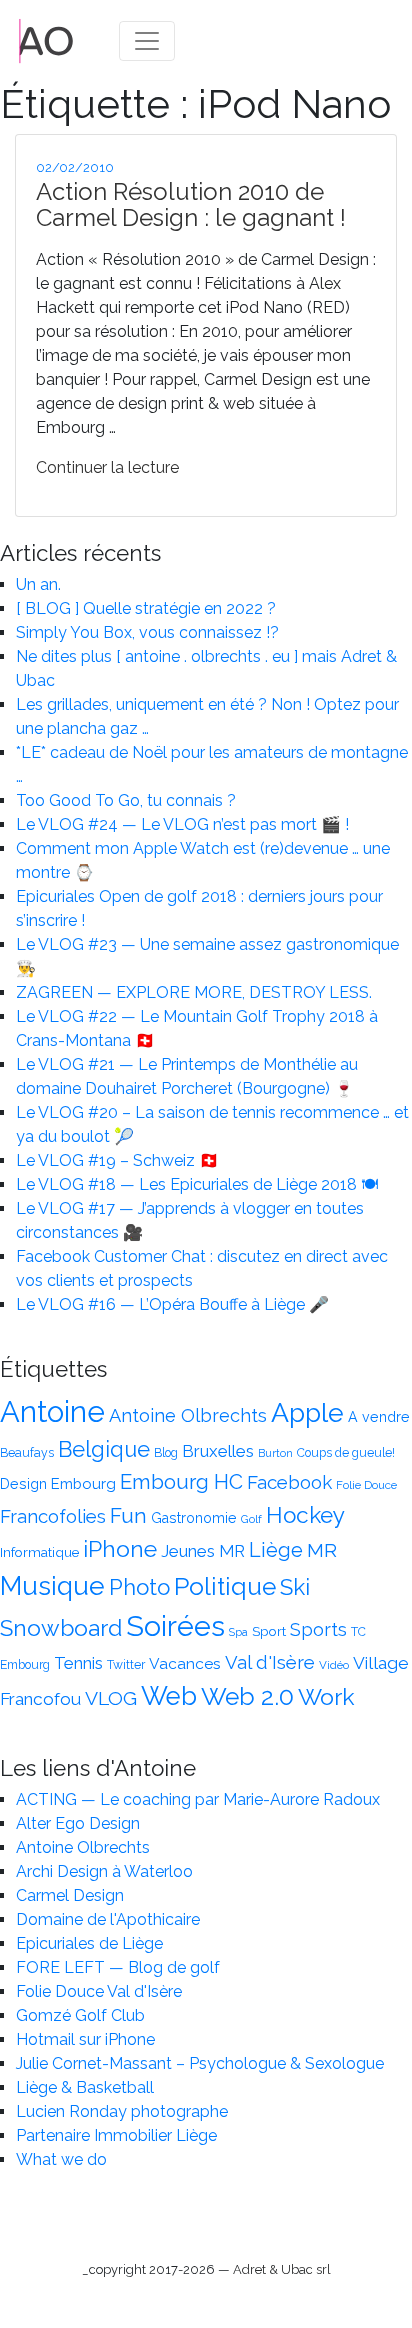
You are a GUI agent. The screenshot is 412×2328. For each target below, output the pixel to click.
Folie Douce (366, 1485)
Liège (276, 1550)
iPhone (120, 1548)
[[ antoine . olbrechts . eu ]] (46, 39)
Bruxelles (218, 1451)
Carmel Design (70, 1895)
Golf (251, 1519)
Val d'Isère (270, 1662)
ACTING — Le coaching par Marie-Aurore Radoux (198, 1799)
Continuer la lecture (107, 467)
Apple (307, 1412)
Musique (52, 1585)
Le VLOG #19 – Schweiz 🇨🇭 (117, 1160)
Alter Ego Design (78, 1823)
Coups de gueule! (346, 1453)
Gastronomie (194, 1518)
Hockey (305, 1515)
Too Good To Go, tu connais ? (126, 800)
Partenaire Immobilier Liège (116, 2135)
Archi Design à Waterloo (104, 1871)
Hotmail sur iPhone (85, 2039)
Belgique (104, 1449)
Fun (128, 1516)
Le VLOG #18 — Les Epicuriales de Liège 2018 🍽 (197, 1184)
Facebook (289, 1482)
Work (326, 1696)
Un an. (38, 584)
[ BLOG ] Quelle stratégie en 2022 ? (146, 608)
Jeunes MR (203, 1551)
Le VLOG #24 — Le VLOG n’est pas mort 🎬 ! (182, 824)
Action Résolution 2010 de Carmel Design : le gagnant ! (191, 204)
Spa (238, 1632)
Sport (269, 1631)
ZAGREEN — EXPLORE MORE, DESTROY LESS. (194, 992)
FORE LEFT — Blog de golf (118, 1967)
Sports (318, 1629)
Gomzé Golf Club (80, 2015)
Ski (295, 1587)
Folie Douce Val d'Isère (99, 1991)
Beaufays (27, 1453)
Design (23, 1484)
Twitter (126, 1665)
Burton (275, 1453)
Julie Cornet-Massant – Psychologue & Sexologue (200, 2063)
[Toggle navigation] (147, 41)
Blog (166, 1453)
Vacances (185, 1663)
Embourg (83, 1483)
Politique (225, 1586)
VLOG (111, 1698)
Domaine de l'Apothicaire (108, 1919)
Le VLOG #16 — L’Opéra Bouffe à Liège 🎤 (172, 1304)
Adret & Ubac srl (282, 2269)
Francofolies (53, 1516)
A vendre (379, 1417)
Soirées (175, 1626)
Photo (139, 1587)
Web (169, 1696)
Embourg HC (181, 1482)
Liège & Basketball (85, 2087)
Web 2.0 (247, 1696)
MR (322, 1550)
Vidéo (334, 1665)
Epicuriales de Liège (89, 1943)
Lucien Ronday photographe (122, 2111)
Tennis (78, 1663)
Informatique (39, 1552)
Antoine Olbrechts (188, 1415)
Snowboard (61, 1627)
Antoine (52, 1411)
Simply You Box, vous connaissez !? (147, 632)
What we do (61, 2159)
